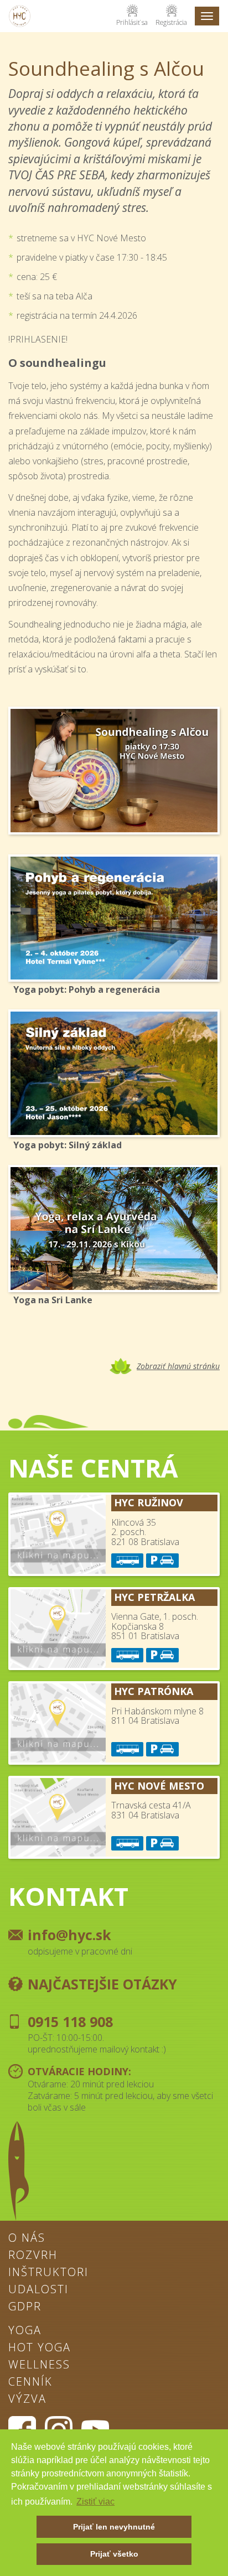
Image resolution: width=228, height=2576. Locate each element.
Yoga (25, 2331)
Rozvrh (33, 2256)
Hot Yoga (40, 2348)
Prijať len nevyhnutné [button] (114, 2527)
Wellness (39, 2365)
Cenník (30, 2382)
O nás (27, 2238)
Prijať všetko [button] (114, 2554)
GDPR (25, 2307)
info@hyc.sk (69, 1935)
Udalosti (38, 2290)
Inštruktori (48, 2273)
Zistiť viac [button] (95, 2502)
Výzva (27, 2399)
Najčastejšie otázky (102, 1984)
